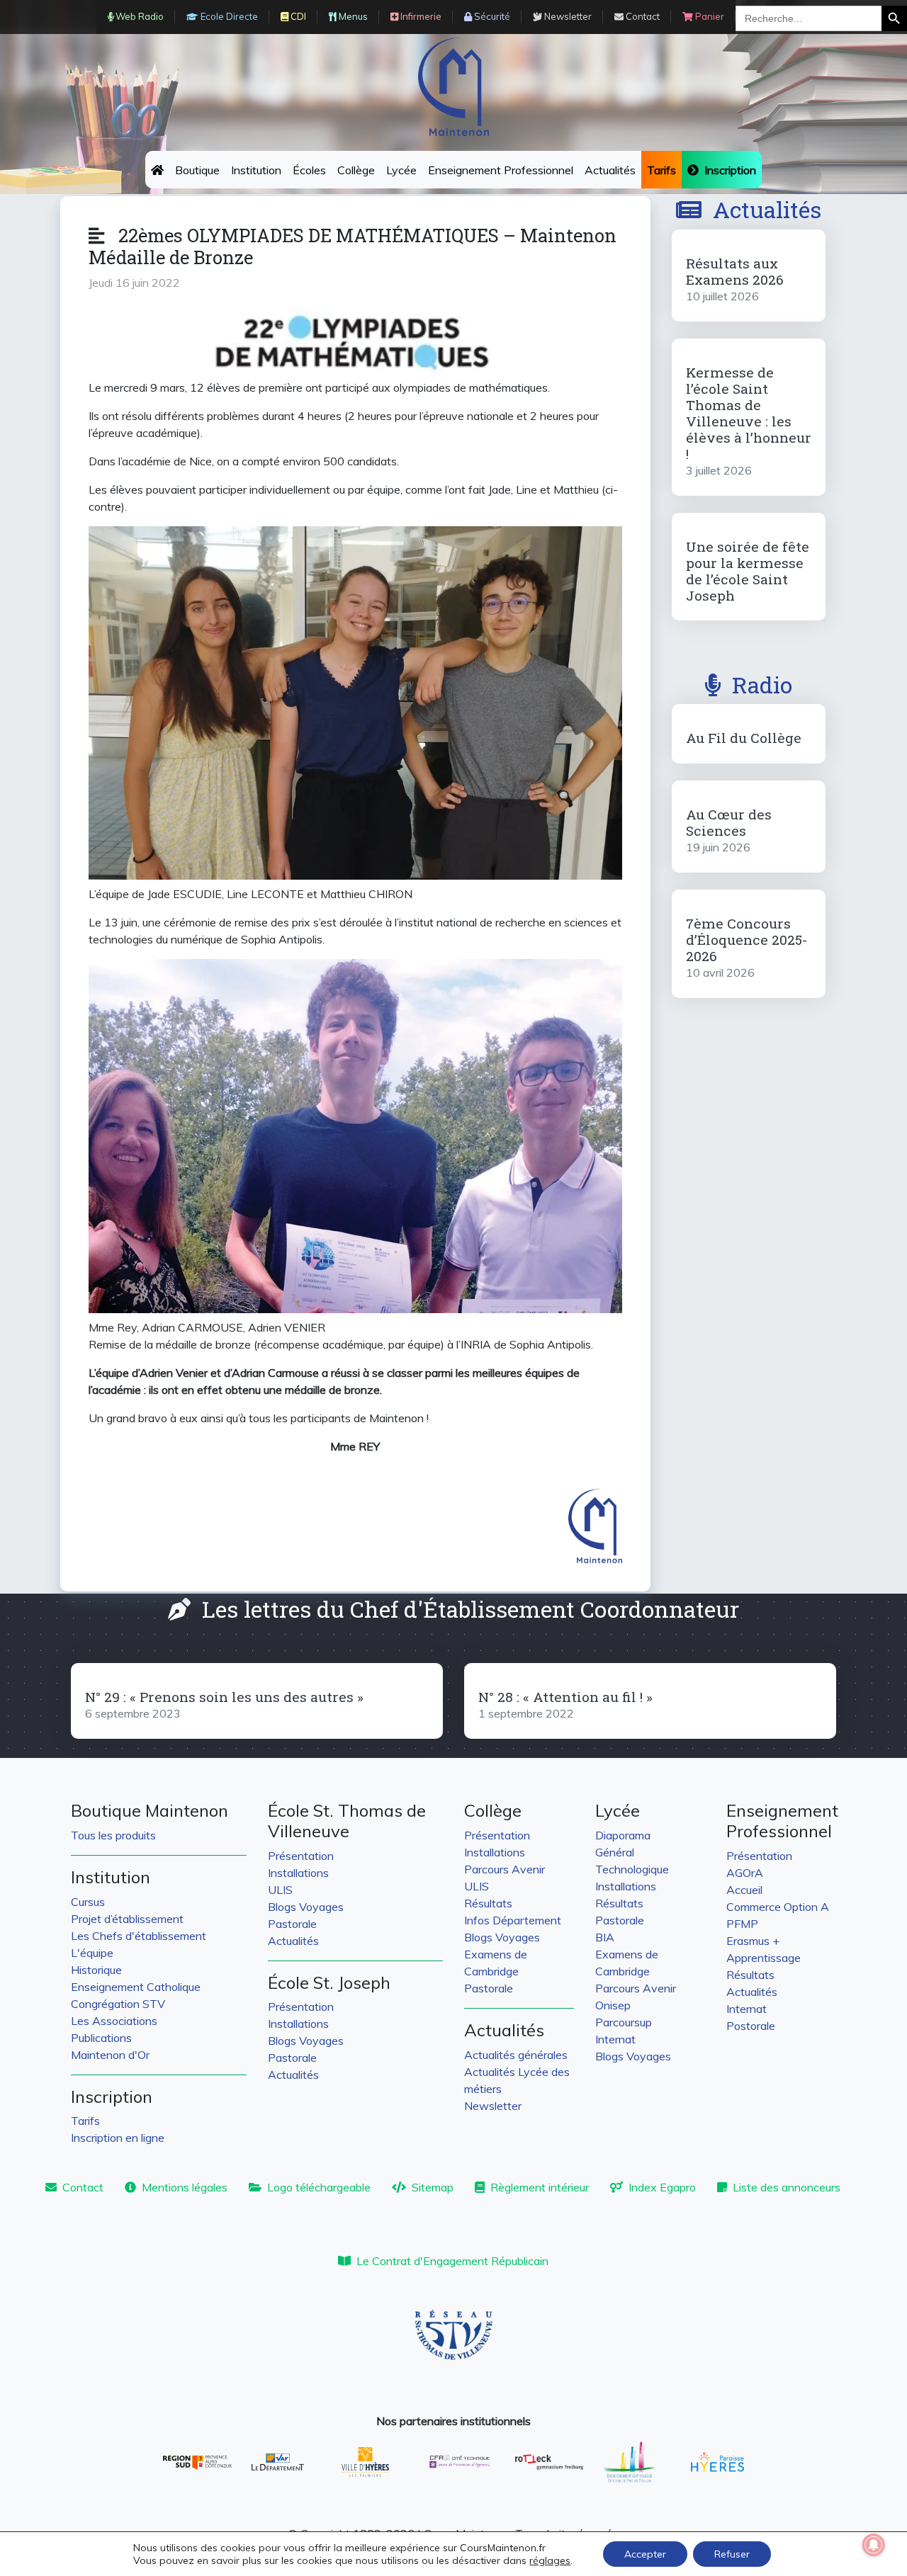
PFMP (742, 1924)
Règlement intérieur (540, 2187)
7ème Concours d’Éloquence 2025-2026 (747, 940)
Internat (615, 2039)
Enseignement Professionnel (501, 170)
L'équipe (92, 1953)
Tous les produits (113, 1835)
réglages (550, 2560)
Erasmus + (753, 1941)
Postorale (751, 2026)
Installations (298, 1873)
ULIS (280, 1890)
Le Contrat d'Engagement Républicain (452, 2261)
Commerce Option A (778, 1907)
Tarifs (85, 2121)
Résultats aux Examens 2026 (735, 271)
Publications (101, 2038)
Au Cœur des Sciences (729, 822)
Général (615, 1852)
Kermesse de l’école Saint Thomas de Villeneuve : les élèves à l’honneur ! (749, 413)
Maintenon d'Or (110, 2055)
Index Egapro (662, 2187)
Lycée (401, 170)
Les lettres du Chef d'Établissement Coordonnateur (471, 1609)
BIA (605, 1937)
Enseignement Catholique (136, 1987)
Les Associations (114, 2021)
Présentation (301, 1856)
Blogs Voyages (306, 1907)
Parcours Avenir (505, 1869)
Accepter (645, 2554)
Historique (96, 1970)
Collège (356, 170)
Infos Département (513, 1920)
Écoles (309, 170)
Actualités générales (516, 2055)
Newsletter (493, 2106)
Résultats (488, 1903)
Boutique (197, 170)
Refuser (732, 2554)
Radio (762, 685)
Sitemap (433, 2187)
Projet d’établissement (127, 1919)
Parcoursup (624, 2022)
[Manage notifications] (874, 2545)
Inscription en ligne (118, 2138)
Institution (256, 170)
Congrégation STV (118, 2004)
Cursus (88, 1902)
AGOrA (745, 1873)
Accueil (744, 1890)
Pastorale (292, 1924)
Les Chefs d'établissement (139, 1936)
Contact (83, 2187)
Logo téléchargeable (319, 2187)
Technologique (632, 1869)
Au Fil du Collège (744, 738)
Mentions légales (185, 2187)
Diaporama (623, 1835)
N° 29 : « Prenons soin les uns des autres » (224, 1697)
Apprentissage (764, 1958)
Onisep (613, 2005)
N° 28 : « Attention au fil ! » (565, 1697)
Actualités (610, 170)
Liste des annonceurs (787, 2187)
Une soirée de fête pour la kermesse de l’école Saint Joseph (748, 571)
